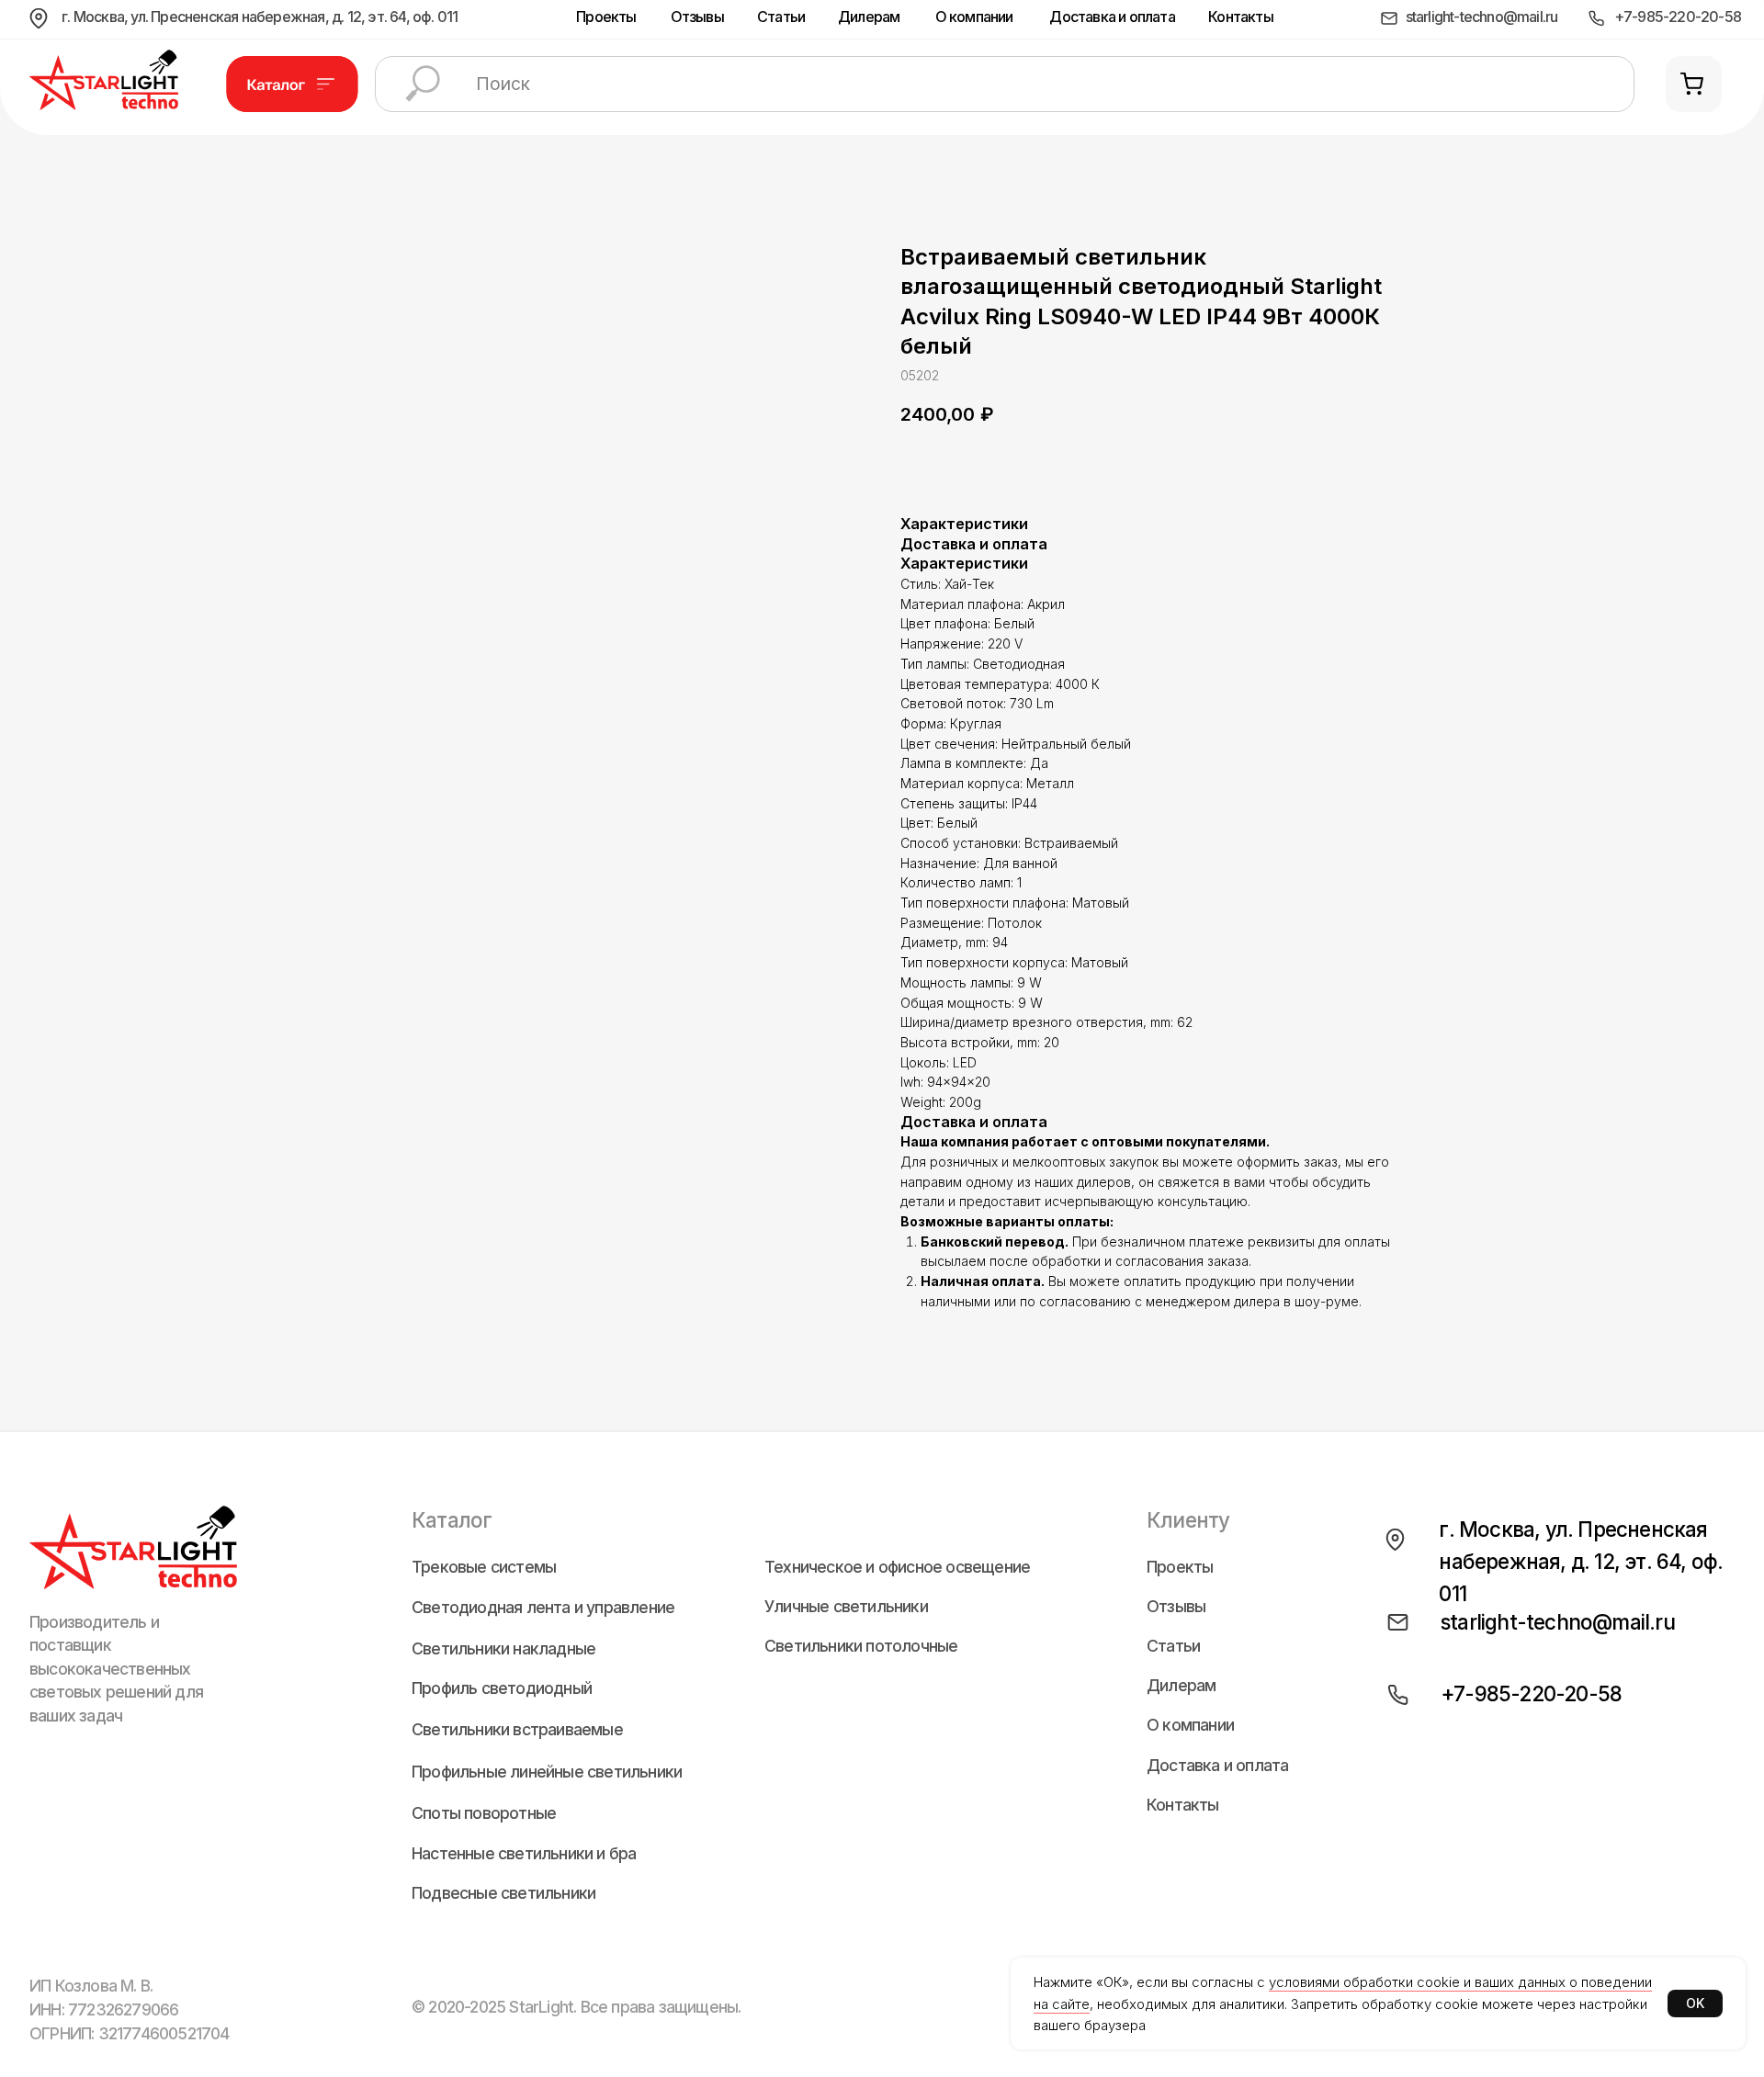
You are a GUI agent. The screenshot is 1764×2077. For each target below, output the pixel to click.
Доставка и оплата (1112, 17)
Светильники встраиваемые (517, 1730)
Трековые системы (484, 1567)
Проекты (606, 17)
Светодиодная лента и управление (543, 1608)
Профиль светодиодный (502, 1688)
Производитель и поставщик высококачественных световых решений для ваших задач (116, 1669)
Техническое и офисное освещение (897, 1567)
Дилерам (869, 17)
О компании (974, 17)
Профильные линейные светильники (547, 1772)
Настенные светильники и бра (524, 1854)
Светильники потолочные (861, 1646)
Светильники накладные (503, 1649)
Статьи (781, 17)
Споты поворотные (484, 1813)
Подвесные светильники (503, 1893)
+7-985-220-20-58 (1678, 17)
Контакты (1241, 17)
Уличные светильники (846, 1607)
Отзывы (697, 17)
